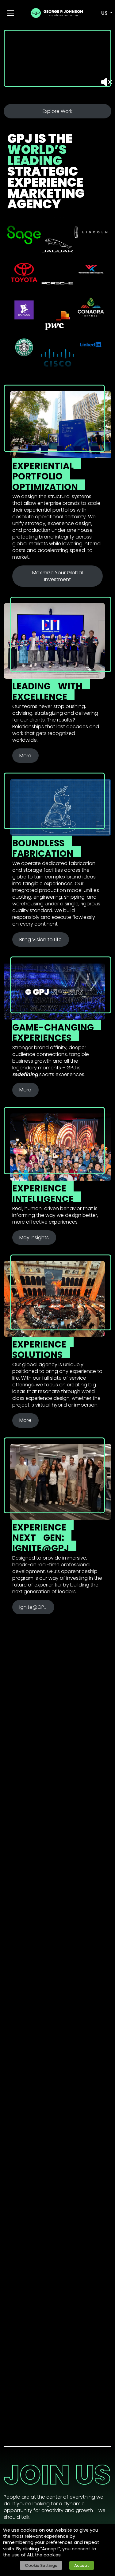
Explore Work (57, 111)
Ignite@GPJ (33, 1607)
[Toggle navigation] (10, 13)
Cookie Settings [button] (41, 2565)
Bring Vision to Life (40, 939)
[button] (103, 13)
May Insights (34, 1238)
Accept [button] (82, 2565)
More (25, 756)
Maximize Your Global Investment (57, 576)
